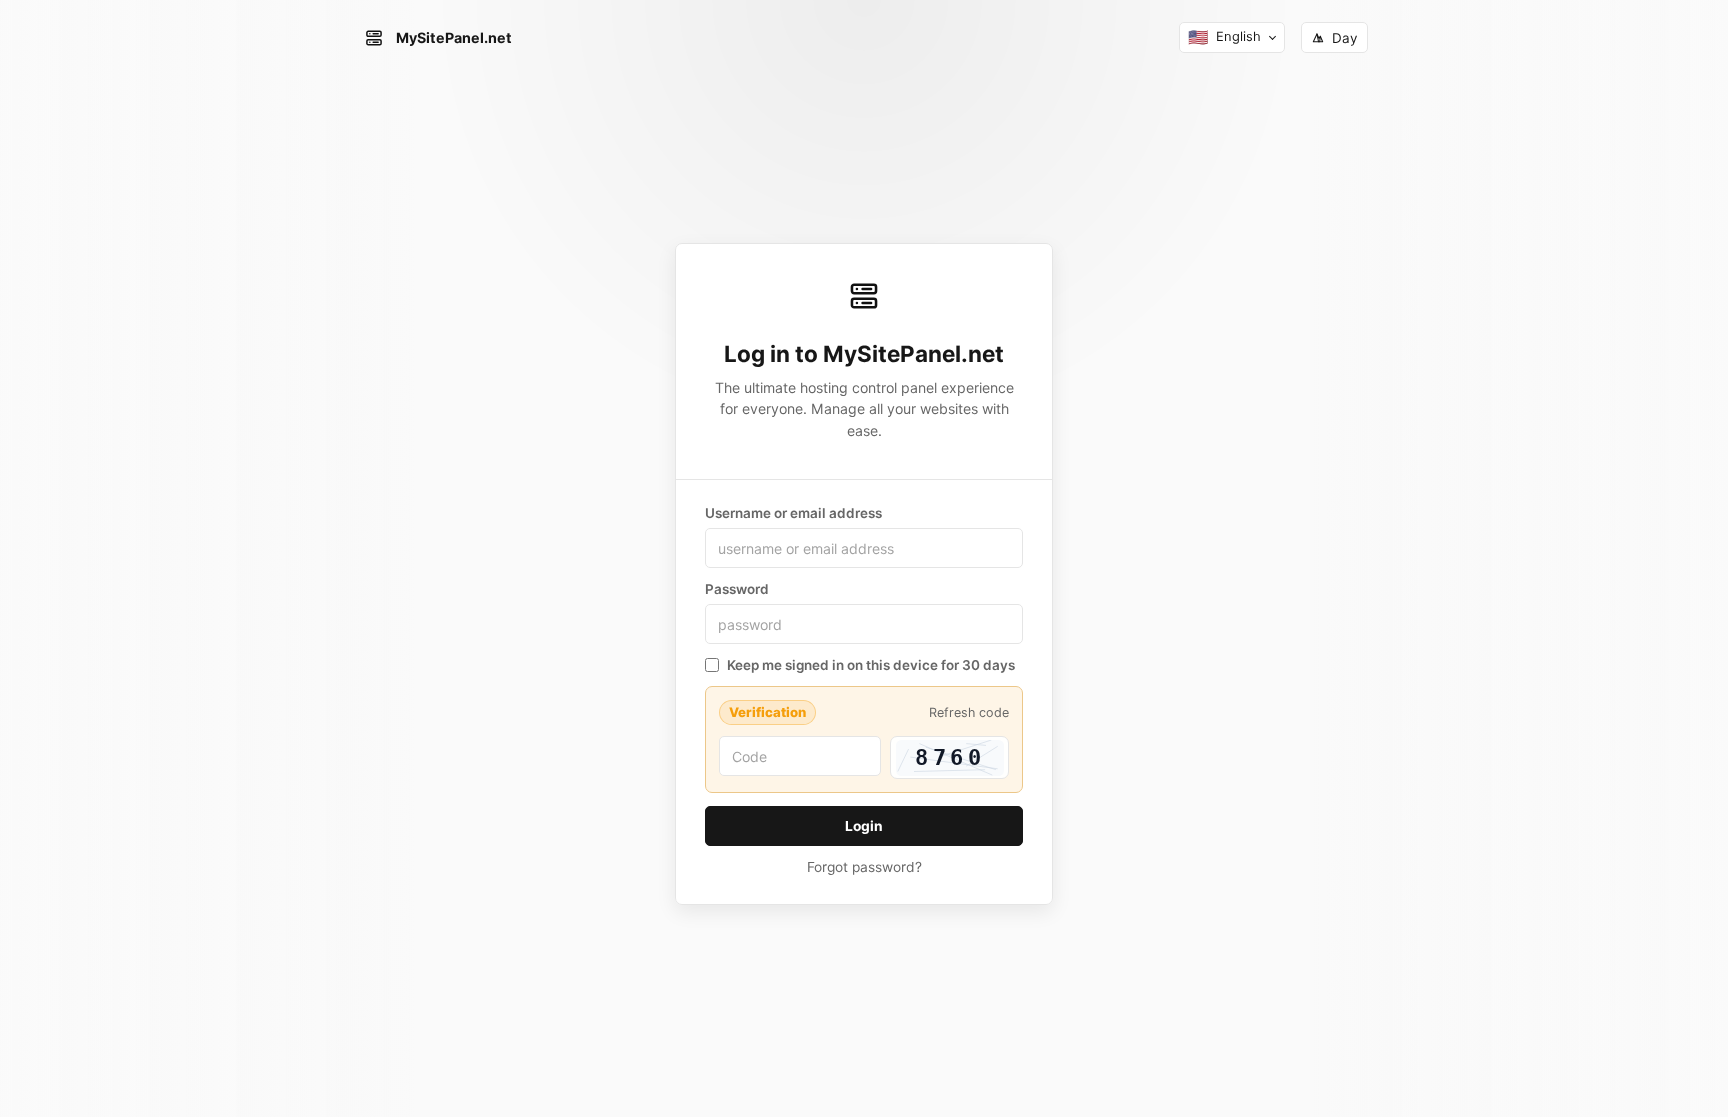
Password (737, 589)
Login (864, 826)
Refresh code (969, 712)
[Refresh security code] (949, 757)
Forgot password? (864, 867)
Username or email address (793, 513)
